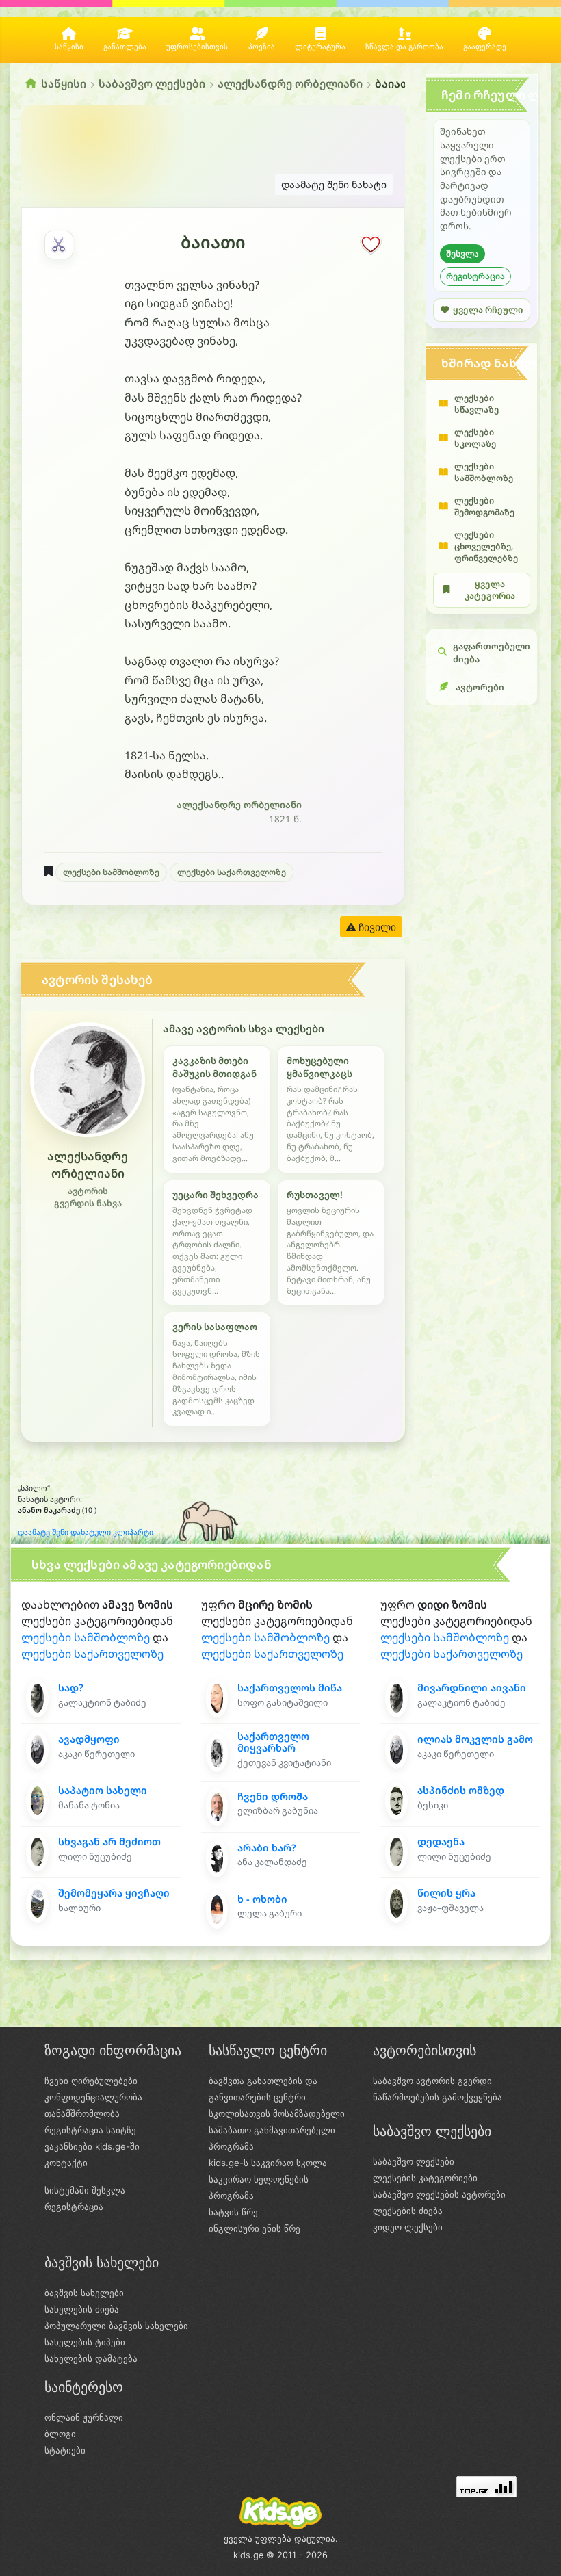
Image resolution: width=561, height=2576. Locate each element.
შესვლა (462, 253)
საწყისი (69, 47)
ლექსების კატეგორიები (425, 2178)
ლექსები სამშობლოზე (111, 872)
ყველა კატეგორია (490, 590)
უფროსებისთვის (197, 47)
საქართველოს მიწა (290, 1688)
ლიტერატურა (320, 47)
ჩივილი (376, 927)
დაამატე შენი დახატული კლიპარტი (86, 1532)
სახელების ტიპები (85, 2342)
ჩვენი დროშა (273, 1796)
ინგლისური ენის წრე (255, 2228)
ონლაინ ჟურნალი (84, 2417)
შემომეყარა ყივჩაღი (114, 1893)
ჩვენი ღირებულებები (91, 2081)
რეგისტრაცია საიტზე (90, 2130)
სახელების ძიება (82, 2309)
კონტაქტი (66, 2163)
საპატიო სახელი (103, 1790)
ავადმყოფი (89, 1739)
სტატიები (65, 2450)
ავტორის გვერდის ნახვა (88, 1197)
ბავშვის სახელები (84, 2293)
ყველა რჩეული (488, 310)
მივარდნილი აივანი (472, 1688)
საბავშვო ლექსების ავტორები (439, 2194)
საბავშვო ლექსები (152, 83)
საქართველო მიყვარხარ (273, 1742)
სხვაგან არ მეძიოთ (109, 1842)
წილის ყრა (446, 1893)
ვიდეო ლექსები (408, 2227)
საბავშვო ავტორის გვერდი (432, 2081)
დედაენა (441, 1842)
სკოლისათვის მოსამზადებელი (277, 2113)
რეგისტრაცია (475, 276)
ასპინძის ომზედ (461, 1790)
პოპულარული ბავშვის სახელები (116, 2326)
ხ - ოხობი (262, 1899)
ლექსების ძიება (408, 2211)
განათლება (125, 47)
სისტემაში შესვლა (85, 2190)
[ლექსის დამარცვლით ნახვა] (59, 245)
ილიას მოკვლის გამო (475, 1739)
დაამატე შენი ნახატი (334, 184)
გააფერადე (485, 47)
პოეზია (262, 47)
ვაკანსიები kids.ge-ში (92, 2146)
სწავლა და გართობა (404, 47)
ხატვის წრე (233, 2212)
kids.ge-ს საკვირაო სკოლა (268, 2163)
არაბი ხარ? (267, 1848)
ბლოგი (60, 2434)
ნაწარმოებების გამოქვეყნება (438, 2097)
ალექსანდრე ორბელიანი (290, 83)
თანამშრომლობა (82, 2113)
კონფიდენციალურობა (93, 2097)
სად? (71, 1688)
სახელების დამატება (91, 2358)
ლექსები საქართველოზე (232, 872)
